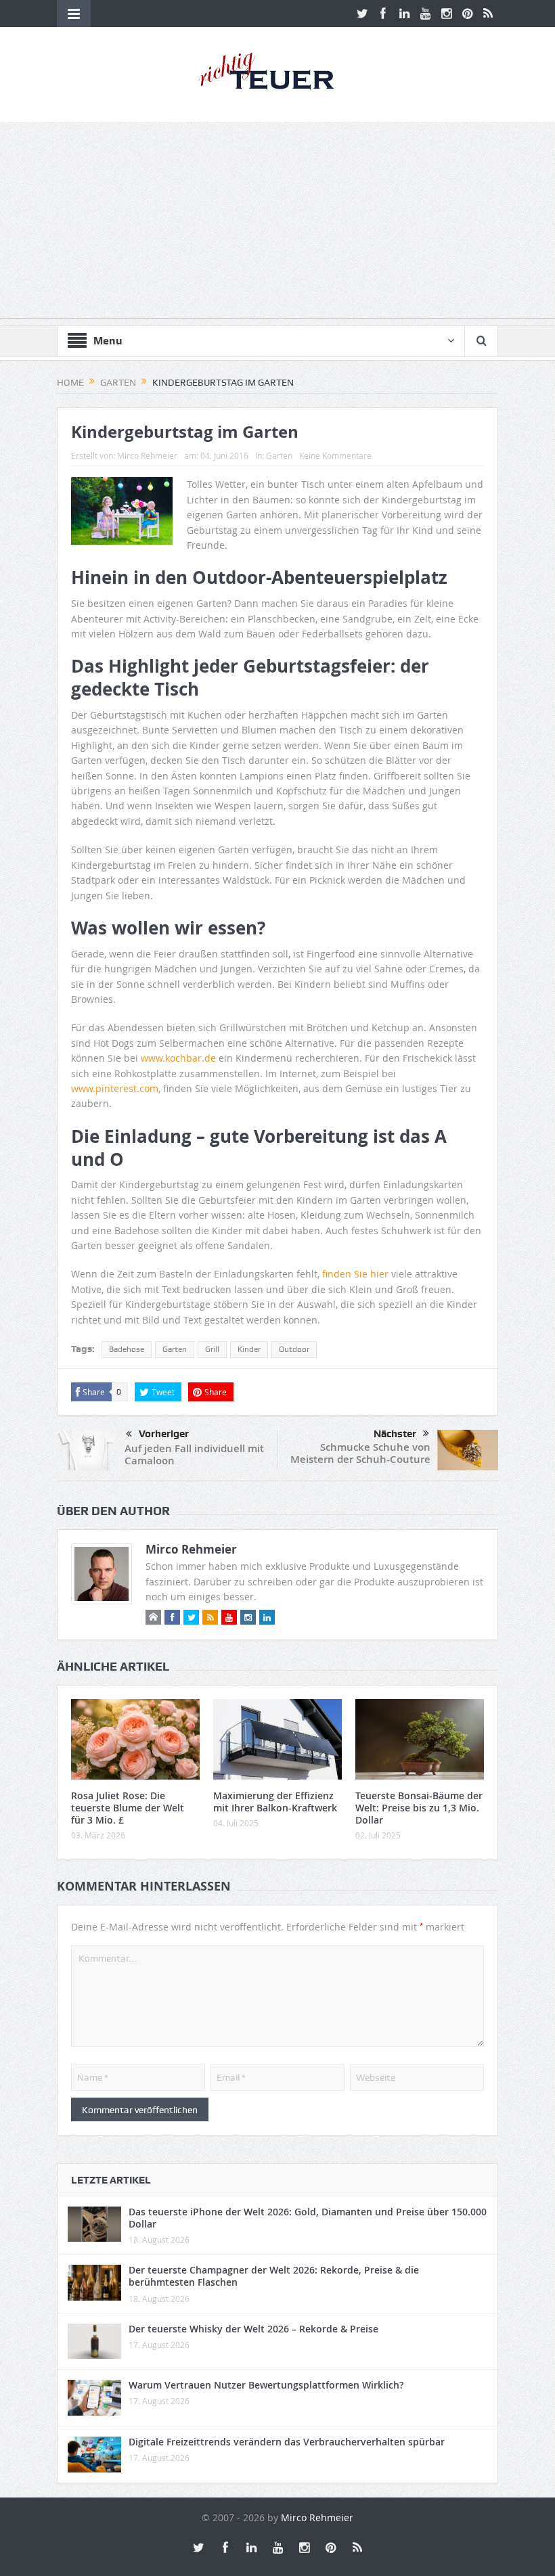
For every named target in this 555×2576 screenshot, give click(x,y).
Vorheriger (164, 1434)
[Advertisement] (277, 223)
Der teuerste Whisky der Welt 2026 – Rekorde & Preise (253, 2329)
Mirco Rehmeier (147, 455)
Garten (279, 455)
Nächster (395, 1434)
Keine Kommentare (335, 455)
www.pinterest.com (115, 1088)
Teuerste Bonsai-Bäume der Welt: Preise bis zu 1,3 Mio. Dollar (419, 1808)
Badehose (127, 1349)
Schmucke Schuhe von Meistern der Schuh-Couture (360, 1453)
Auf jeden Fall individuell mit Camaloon (194, 1454)
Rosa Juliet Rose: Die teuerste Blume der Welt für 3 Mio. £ (128, 1808)
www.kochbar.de (178, 1058)
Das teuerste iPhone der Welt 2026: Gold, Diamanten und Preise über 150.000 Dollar (308, 2218)
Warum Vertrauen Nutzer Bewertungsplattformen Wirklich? (266, 2385)
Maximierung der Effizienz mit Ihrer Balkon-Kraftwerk (275, 1802)
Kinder (249, 1349)
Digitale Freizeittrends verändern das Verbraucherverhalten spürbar (287, 2442)
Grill (212, 1349)
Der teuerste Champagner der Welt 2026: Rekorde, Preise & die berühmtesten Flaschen (274, 2276)
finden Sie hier (355, 1274)
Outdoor (294, 1349)
